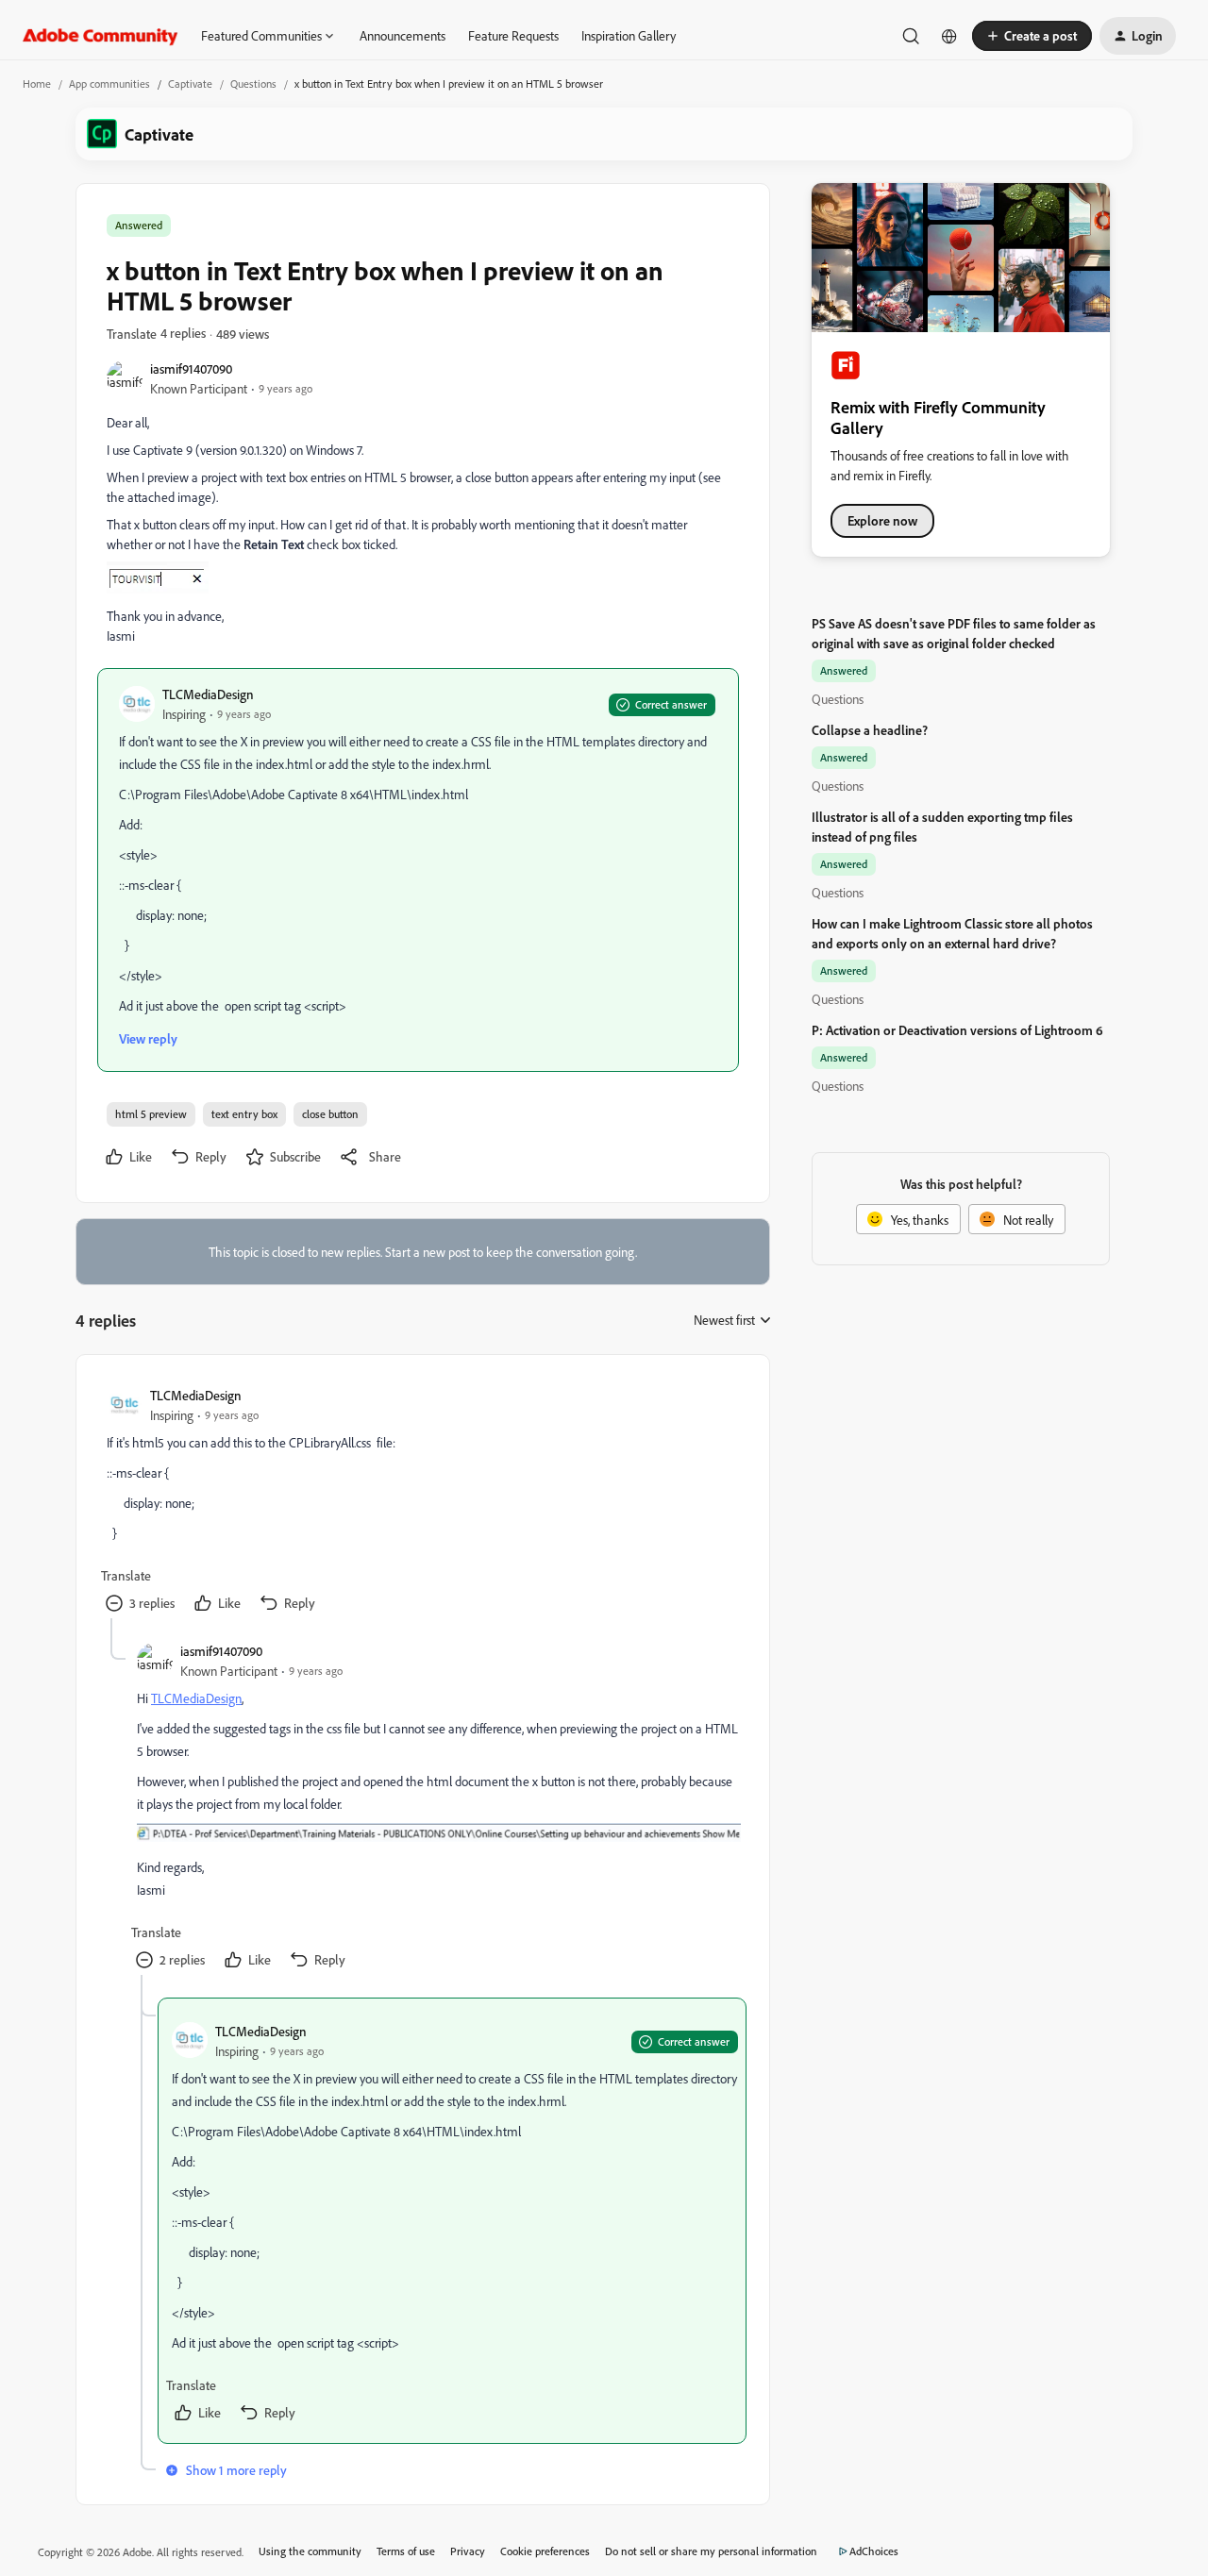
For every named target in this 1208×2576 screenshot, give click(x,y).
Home (37, 84)
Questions (253, 84)
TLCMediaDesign (208, 694)
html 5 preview (151, 1114)
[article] (422, 1502)
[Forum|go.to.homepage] (101, 36)
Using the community (310, 2551)
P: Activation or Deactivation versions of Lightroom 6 (957, 1030)
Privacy (468, 2551)
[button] (1032, 36)
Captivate (190, 84)
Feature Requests (513, 35)
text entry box (244, 1114)
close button (330, 1114)
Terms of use (406, 2551)
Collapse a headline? (870, 730)
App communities (109, 84)
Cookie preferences (545, 2551)
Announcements (403, 35)
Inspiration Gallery (629, 35)
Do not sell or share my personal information (711, 2551)
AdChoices (874, 2551)
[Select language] (949, 36)
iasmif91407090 (191, 368)
